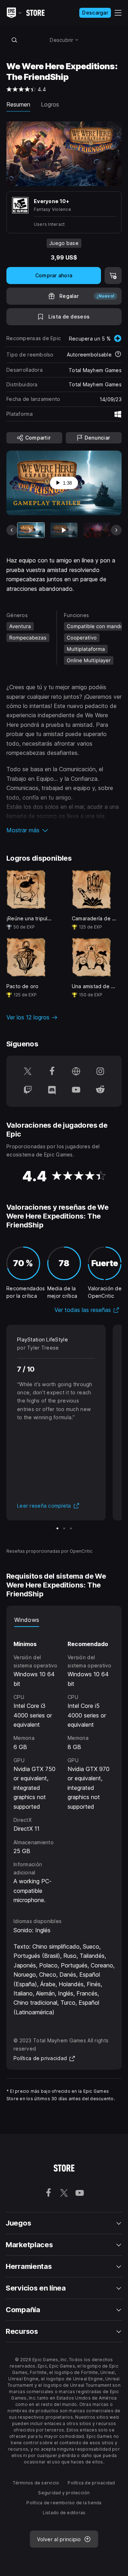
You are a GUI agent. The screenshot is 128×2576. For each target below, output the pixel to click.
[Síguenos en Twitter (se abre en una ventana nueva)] (28, 1072)
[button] (64, 830)
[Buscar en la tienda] (14, 40)
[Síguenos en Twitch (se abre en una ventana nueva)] (28, 1090)
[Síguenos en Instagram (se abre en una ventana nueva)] (100, 1072)
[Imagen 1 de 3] (57, 1528)
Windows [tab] (27, 1620)
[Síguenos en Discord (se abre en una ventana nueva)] (52, 1090)
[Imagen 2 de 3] (64, 1528)
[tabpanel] (64, 1766)
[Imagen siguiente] (116, 530)
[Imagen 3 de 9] (97, 530)
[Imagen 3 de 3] (71, 1528)
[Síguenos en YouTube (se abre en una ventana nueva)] (76, 1090)
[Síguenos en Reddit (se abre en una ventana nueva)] (100, 1090)
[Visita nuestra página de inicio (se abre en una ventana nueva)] (76, 1072)
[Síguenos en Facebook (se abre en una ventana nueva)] (52, 1072)
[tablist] (64, 1620)
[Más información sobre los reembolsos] (118, 355)
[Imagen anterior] (12, 530)
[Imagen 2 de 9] (64, 530)
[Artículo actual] (31, 530)
